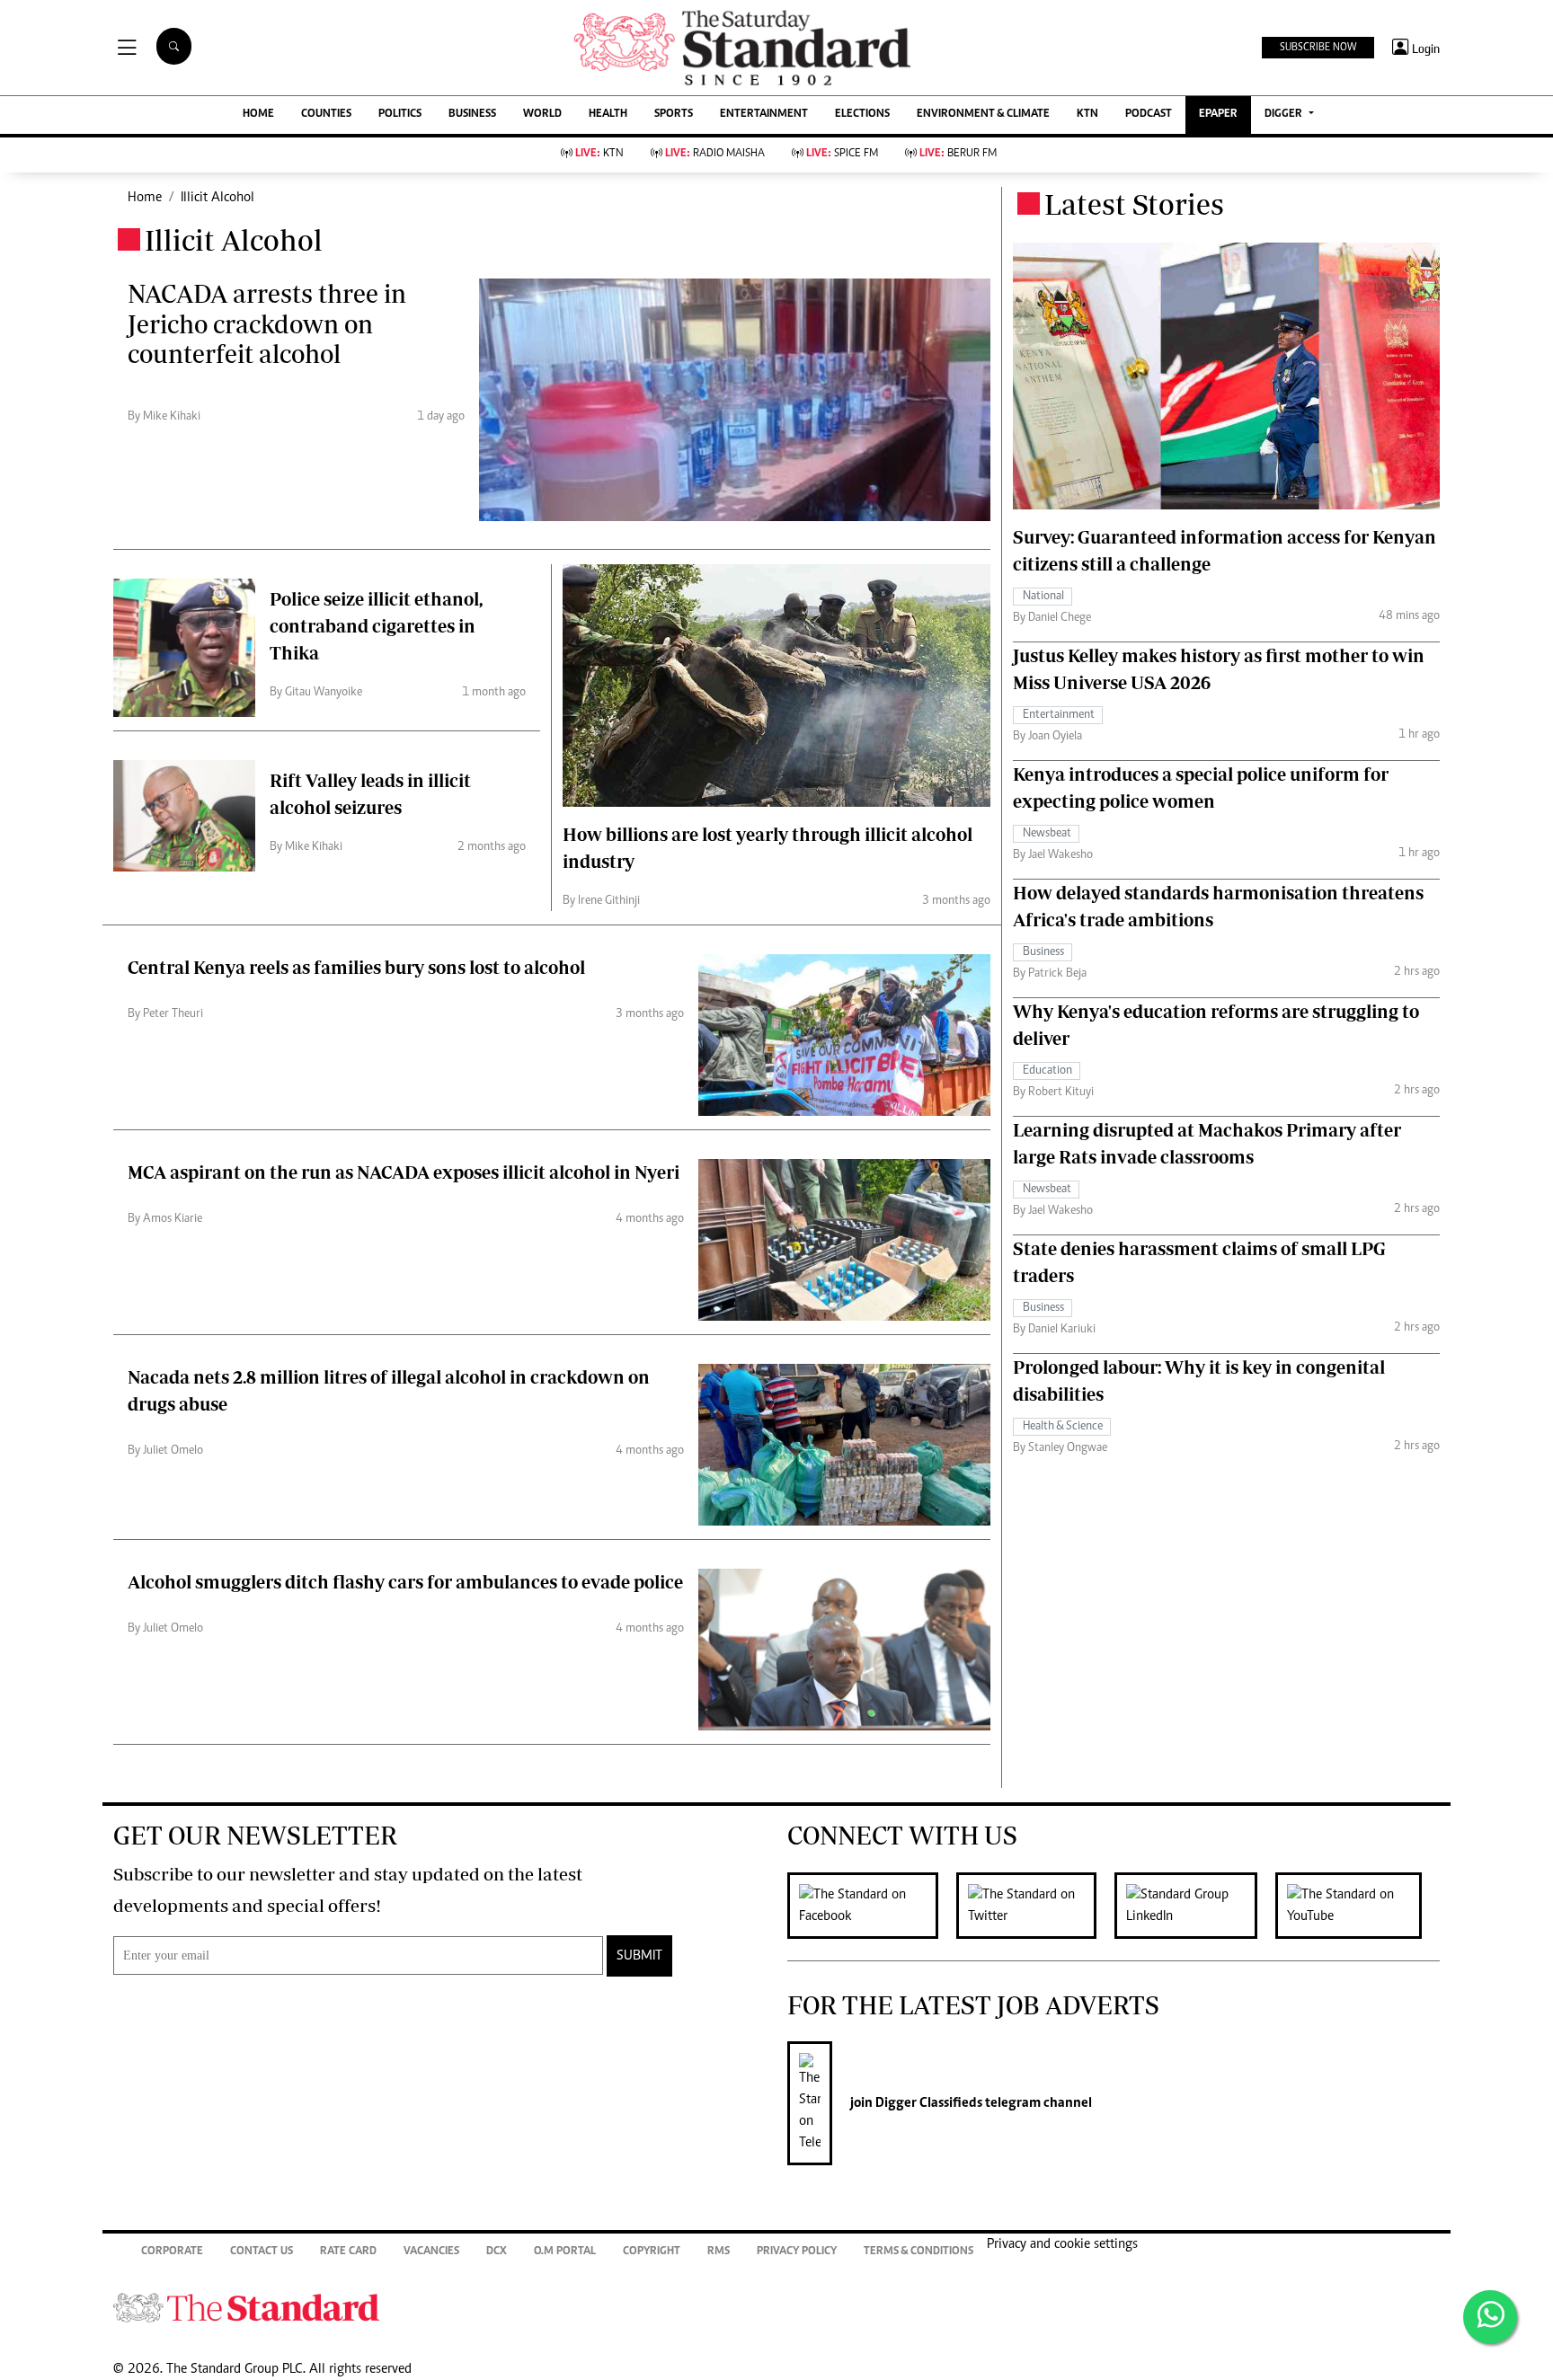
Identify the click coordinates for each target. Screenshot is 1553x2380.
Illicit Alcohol (217, 198)
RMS (719, 2252)
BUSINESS (472, 115)
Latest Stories (1134, 204)
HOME (258, 115)
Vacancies (431, 2252)
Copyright (652, 2252)
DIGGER (1285, 115)
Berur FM (958, 154)
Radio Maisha (715, 154)
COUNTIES (326, 115)
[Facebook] (872, 1906)
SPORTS (674, 115)
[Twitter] (1035, 1906)
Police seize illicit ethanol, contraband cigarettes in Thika (376, 626)
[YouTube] (1358, 1906)
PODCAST (1149, 115)
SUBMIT (639, 1956)
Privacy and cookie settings (1062, 2244)
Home (145, 198)
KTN (1087, 115)
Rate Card (348, 2252)
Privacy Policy (797, 2252)
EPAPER (1218, 115)
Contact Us (262, 2252)
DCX (497, 2252)
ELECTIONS (862, 115)
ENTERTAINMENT (764, 115)
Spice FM (842, 154)
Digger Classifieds (927, 2103)
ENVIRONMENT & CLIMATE (983, 115)
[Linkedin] (1195, 1906)
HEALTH (608, 115)
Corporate (172, 2252)
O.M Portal (565, 2252)
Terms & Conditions (918, 2252)
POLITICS (400, 115)
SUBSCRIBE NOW (1318, 48)
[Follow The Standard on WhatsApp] (1490, 2317)
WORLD (542, 115)
